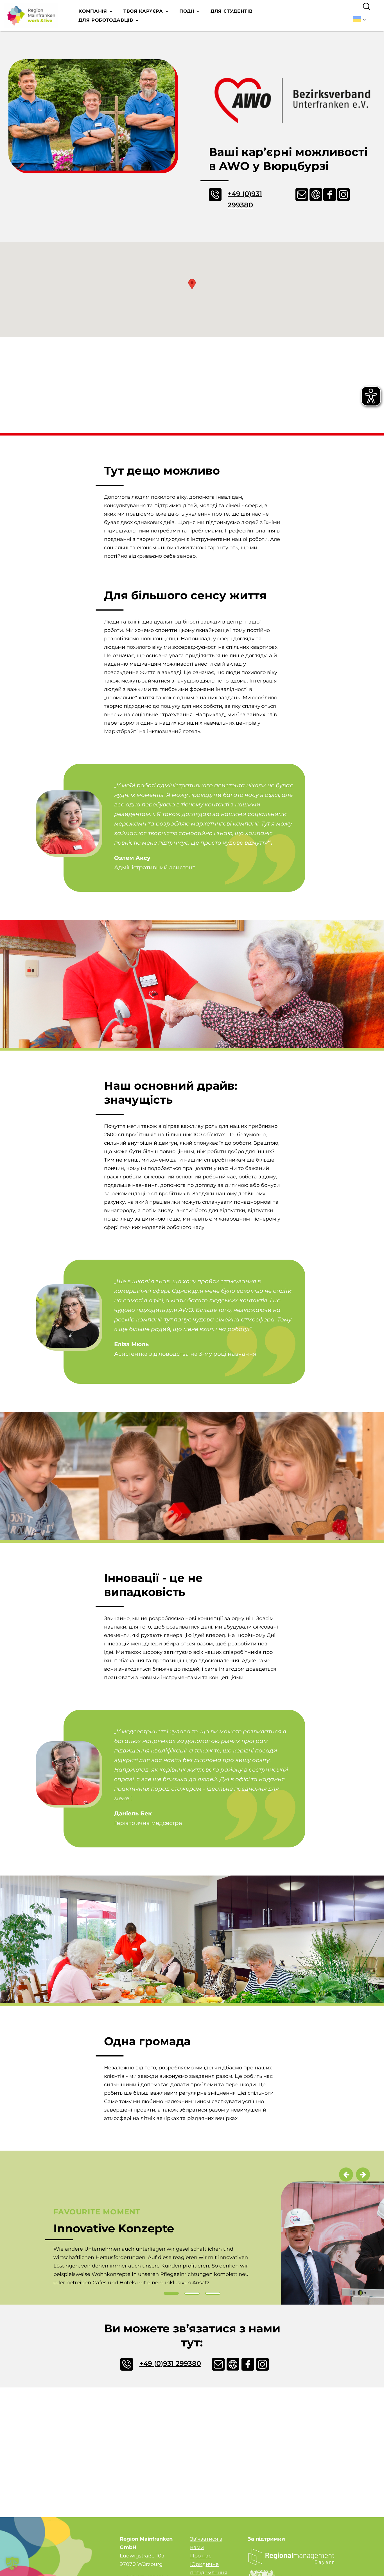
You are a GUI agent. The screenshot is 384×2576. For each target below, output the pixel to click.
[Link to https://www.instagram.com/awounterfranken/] (341, 195)
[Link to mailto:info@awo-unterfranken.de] (299, 195)
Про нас (201, 2556)
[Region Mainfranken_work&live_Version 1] (31, 16)
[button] (192, 284)
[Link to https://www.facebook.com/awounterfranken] (327, 195)
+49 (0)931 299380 (245, 199)
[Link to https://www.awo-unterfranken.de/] (230, 2364)
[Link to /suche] (367, 7)
